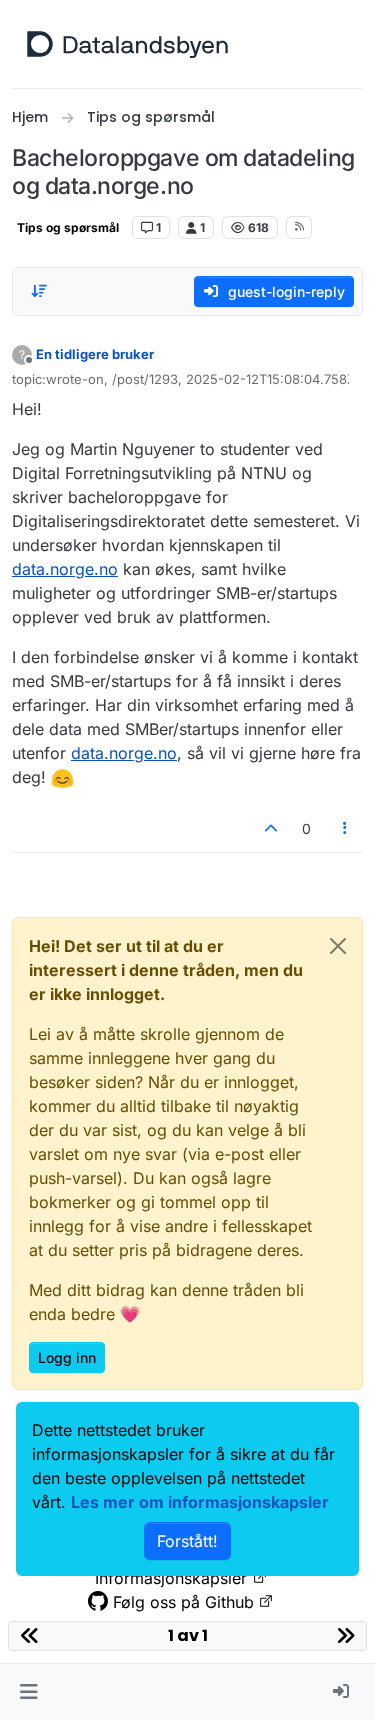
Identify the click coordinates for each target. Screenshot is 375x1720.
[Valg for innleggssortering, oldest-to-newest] (39, 291)
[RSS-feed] (299, 227)
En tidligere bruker (95, 354)
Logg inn (67, 1357)
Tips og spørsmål (68, 227)
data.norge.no (65, 569)
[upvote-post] (271, 828)
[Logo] (127, 44)
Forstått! (187, 1541)
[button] (28, 1692)
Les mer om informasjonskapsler (200, 1502)
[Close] (338, 946)
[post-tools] (346, 828)
